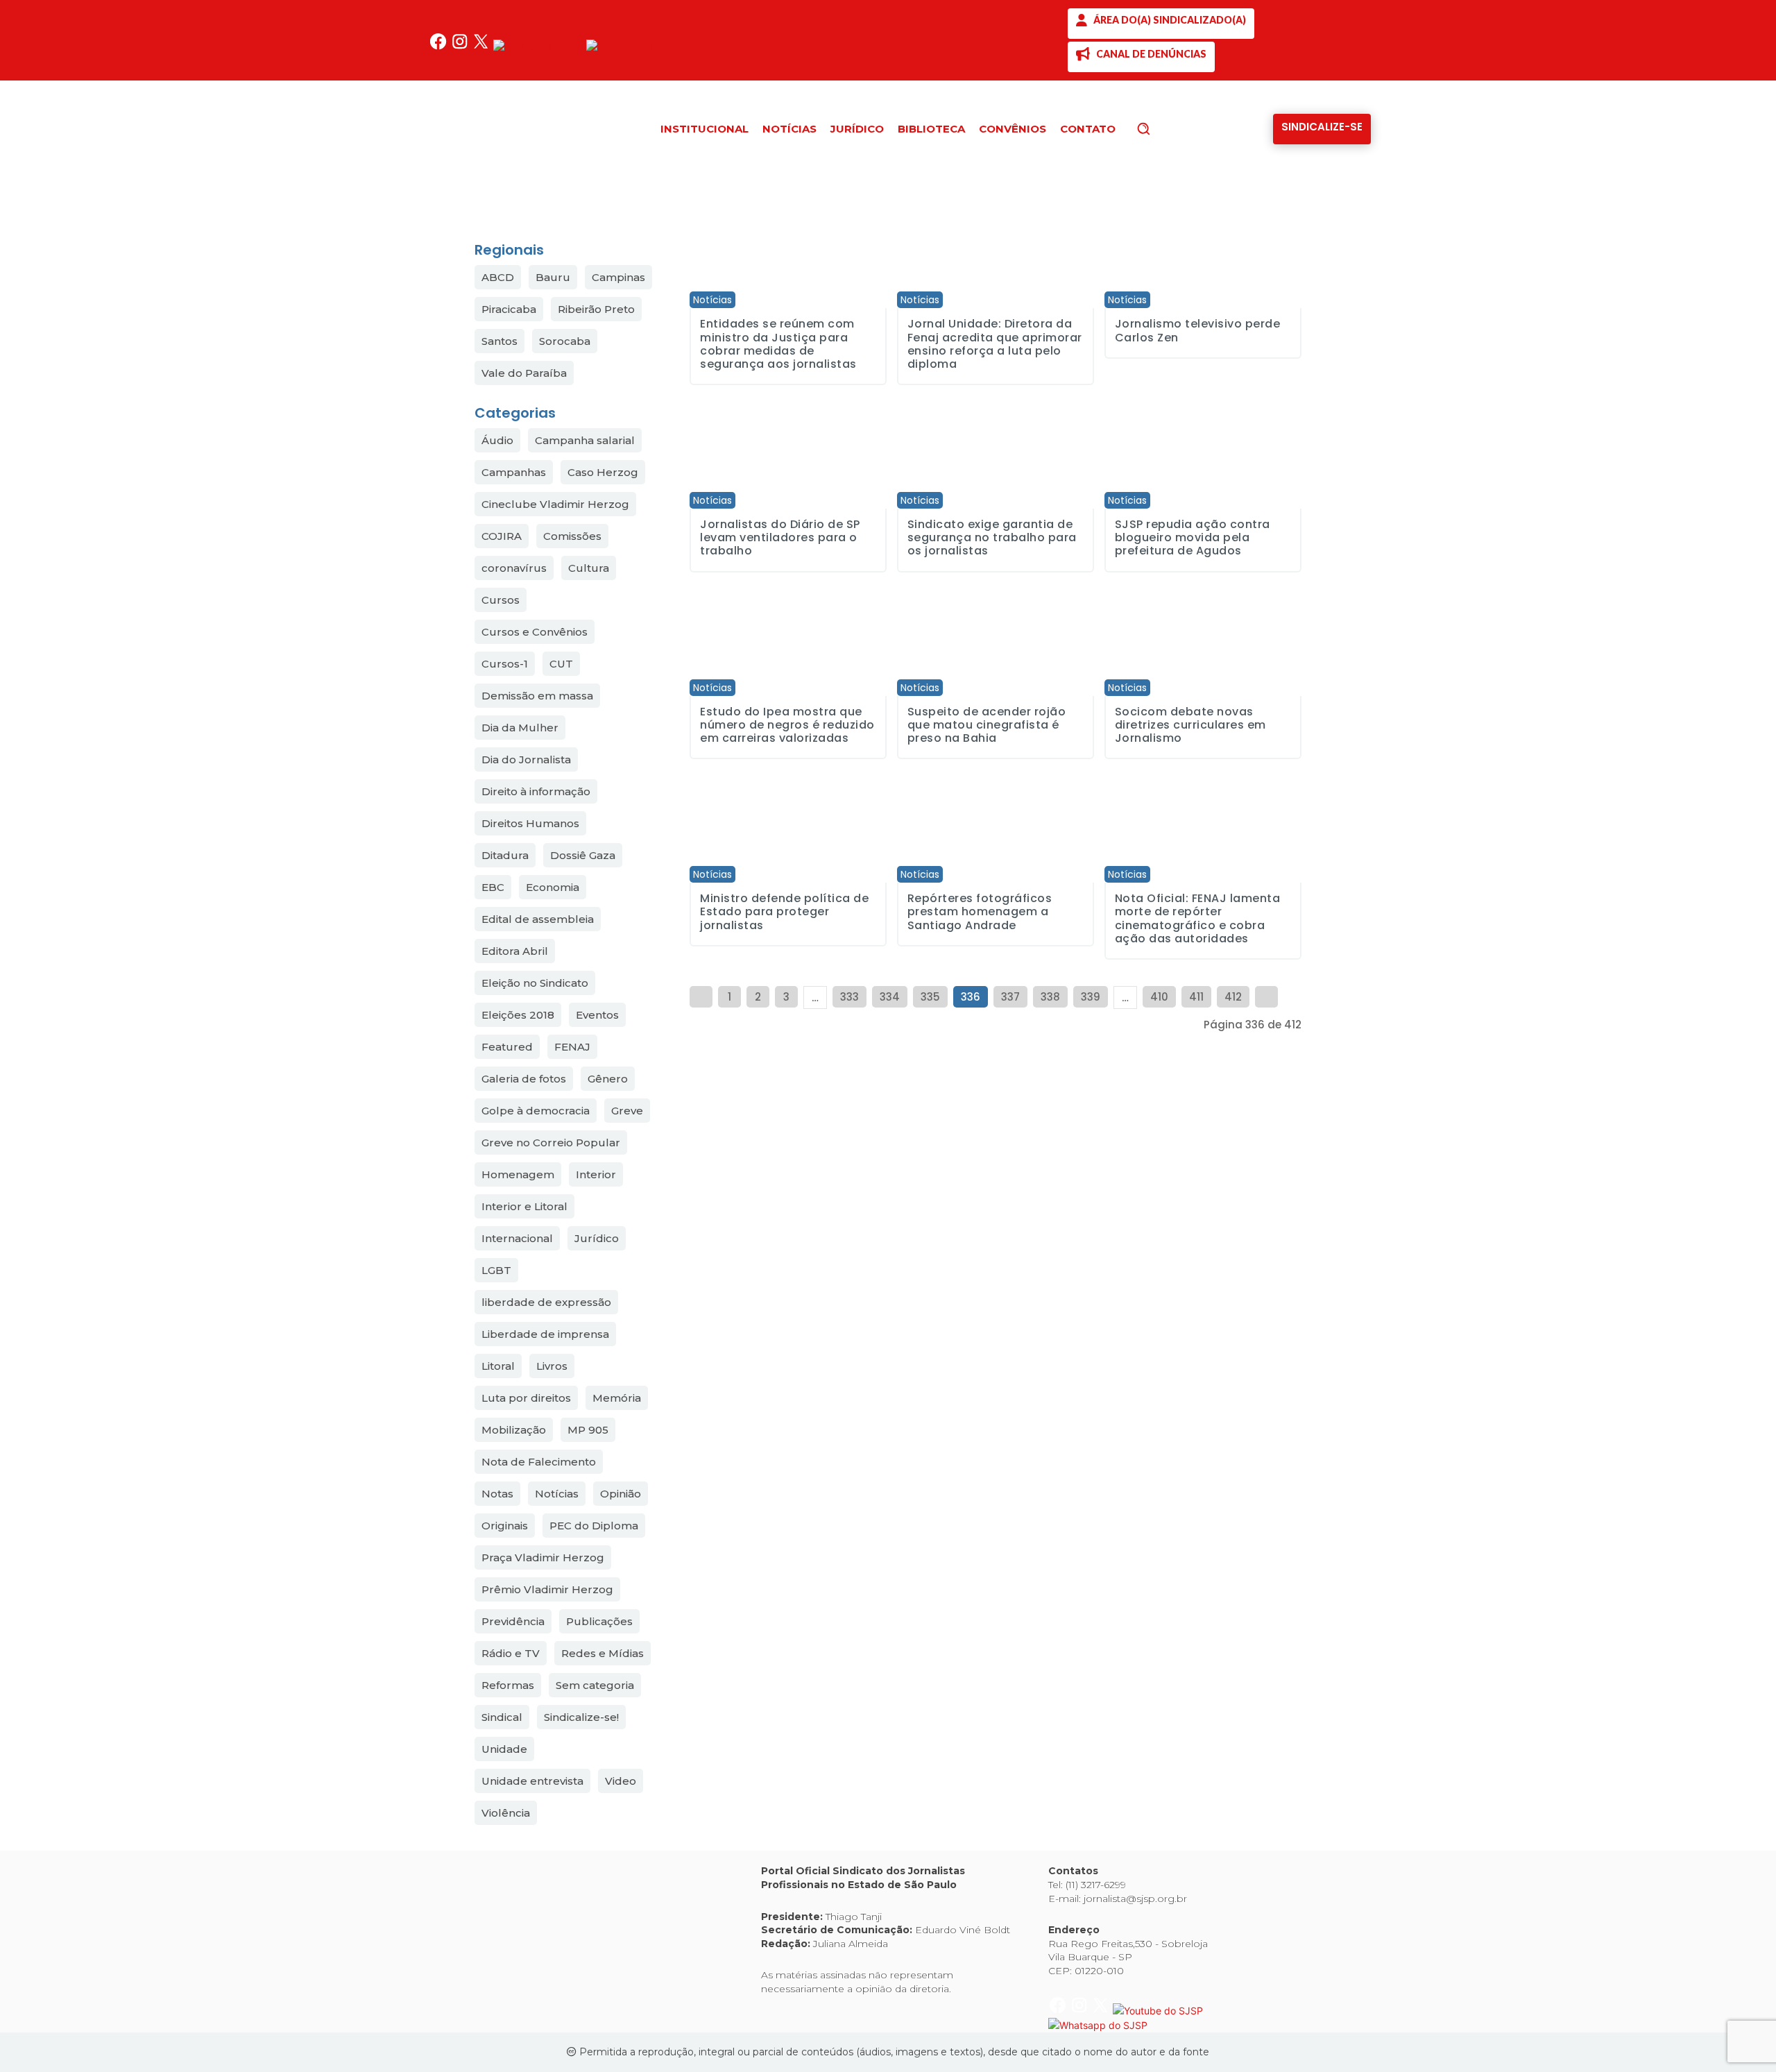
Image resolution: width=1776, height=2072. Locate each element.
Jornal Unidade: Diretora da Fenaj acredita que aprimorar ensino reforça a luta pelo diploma (995, 344)
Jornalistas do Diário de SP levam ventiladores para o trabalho (780, 537)
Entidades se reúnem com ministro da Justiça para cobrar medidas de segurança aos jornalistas (778, 344)
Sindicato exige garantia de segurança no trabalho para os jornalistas (992, 537)
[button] (1167, 128)
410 (1159, 997)
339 (1091, 997)
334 (890, 997)
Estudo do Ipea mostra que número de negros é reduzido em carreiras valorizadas (787, 725)
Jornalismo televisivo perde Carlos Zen (1198, 330)
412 (1233, 997)
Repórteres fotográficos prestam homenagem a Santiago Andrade (980, 911)
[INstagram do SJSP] (461, 47)
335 (930, 997)
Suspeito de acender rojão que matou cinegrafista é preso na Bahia (987, 725)
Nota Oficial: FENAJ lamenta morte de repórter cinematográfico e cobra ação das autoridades (1198, 918)
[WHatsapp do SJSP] (636, 47)
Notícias (712, 300)
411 (1196, 997)
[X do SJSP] (483, 47)
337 (1010, 997)
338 (1050, 997)
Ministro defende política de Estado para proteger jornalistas (784, 911)
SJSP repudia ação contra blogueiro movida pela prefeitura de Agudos (1193, 537)
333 (849, 997)
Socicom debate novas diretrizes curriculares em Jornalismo (1190, 725)
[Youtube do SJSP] (540, 47)
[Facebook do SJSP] (439, 47)
